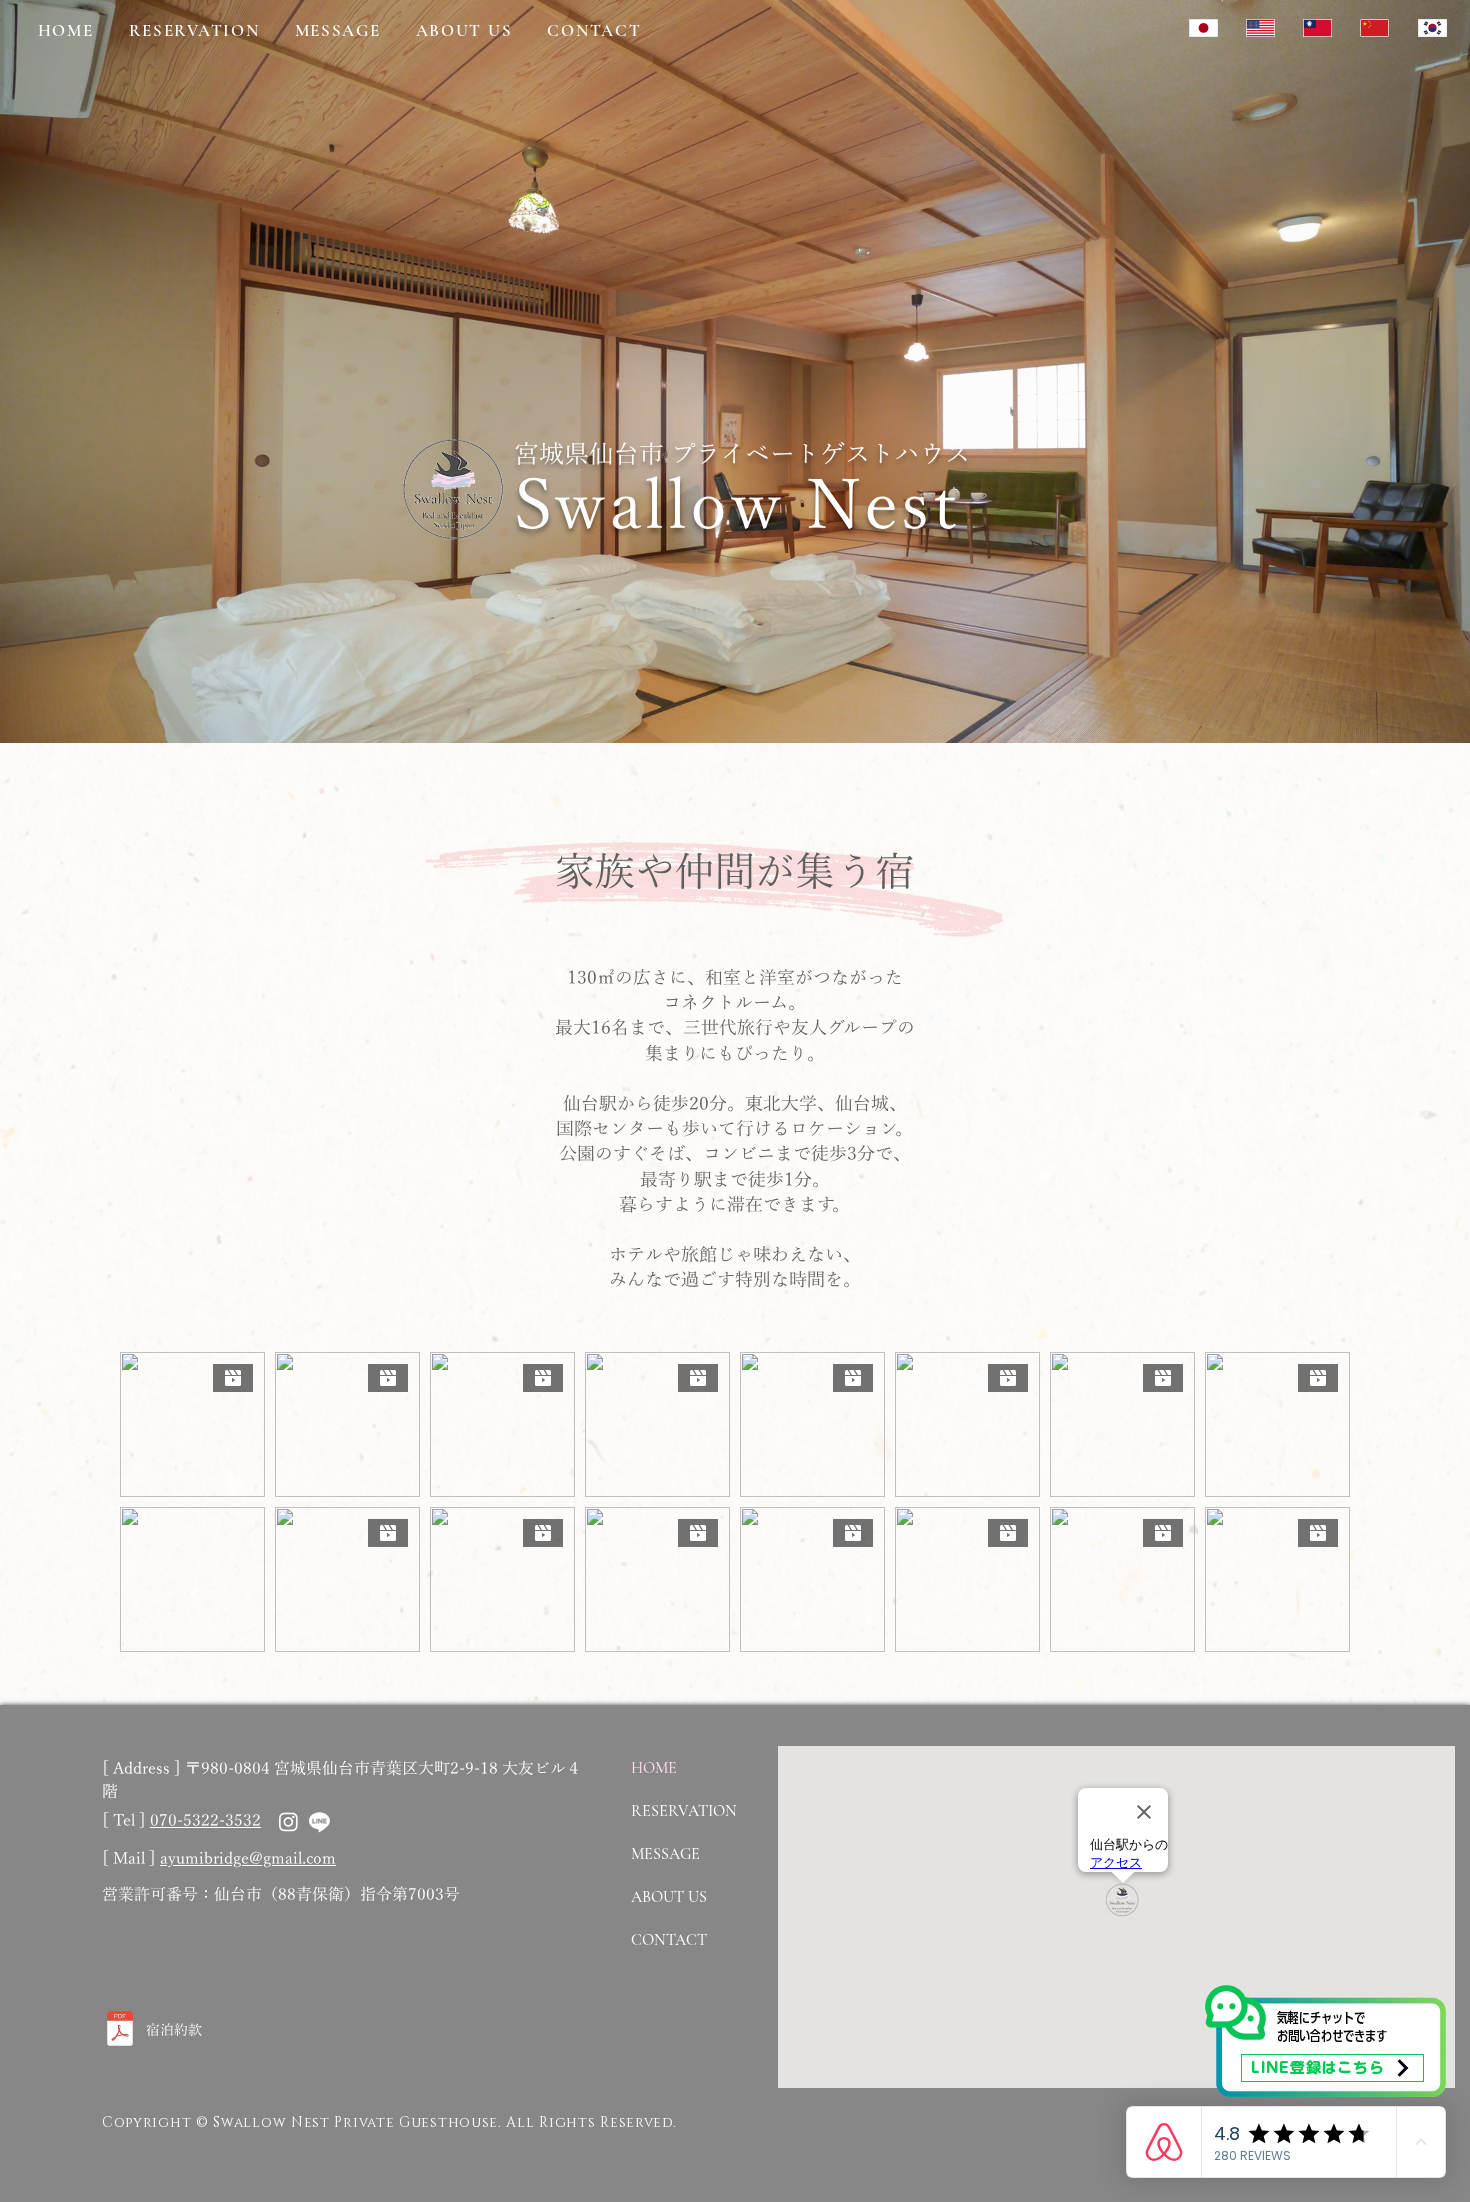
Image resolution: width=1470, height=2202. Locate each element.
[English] (1259, 27)
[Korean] (1431, 27)
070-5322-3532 (205, 1821)
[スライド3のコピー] (708, 693)
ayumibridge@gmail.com (248, 1859)
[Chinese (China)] (1373, 27)
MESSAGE (665, 1854)
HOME (654, 1768)
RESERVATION (684, 1811)
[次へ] (1361, 371)
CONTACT (669, 1940)
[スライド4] (726, 693)
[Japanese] (1203, 27)
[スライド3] (762, 693)
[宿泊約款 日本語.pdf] (120, 2031)
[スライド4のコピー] (744, 693)
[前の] (109, 371)
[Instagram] (288, 1821)
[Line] (319, 1821)
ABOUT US (669, 1897)
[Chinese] (1316, 27)
